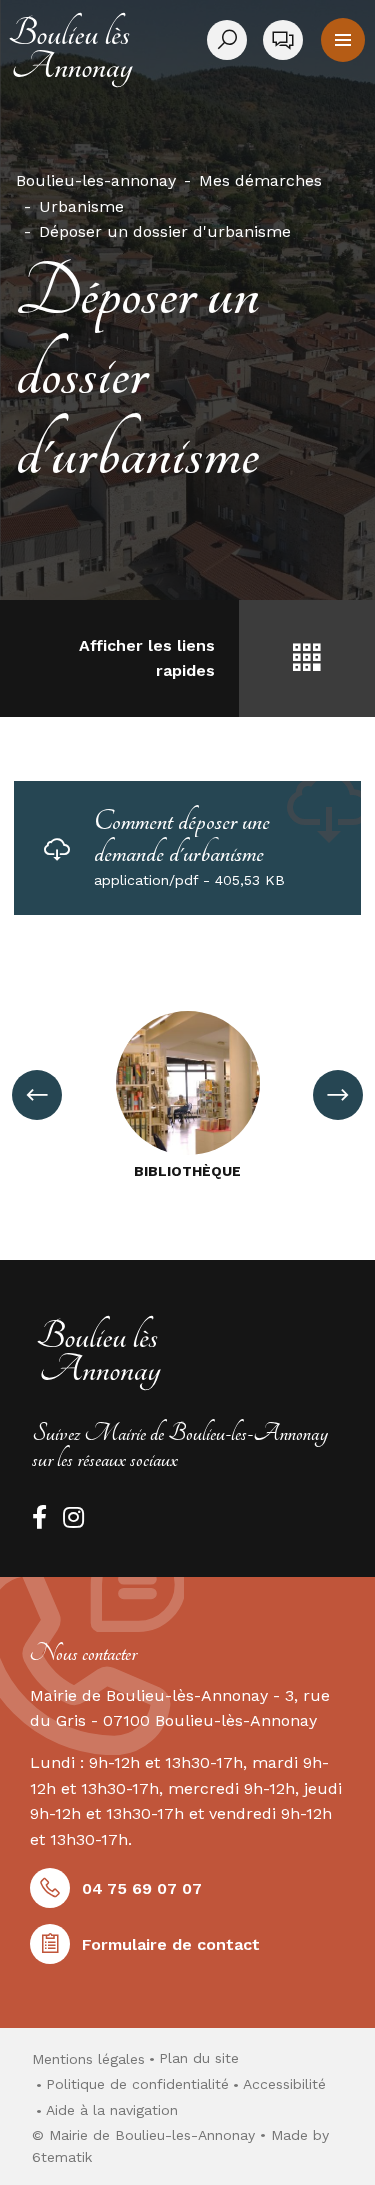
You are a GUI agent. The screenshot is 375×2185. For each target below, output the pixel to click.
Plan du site (199, 2058)
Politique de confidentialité (137, 2084)
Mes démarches (260, 180)
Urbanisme (81, 206)
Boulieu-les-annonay (96, 180)
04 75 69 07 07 (142, 1888)
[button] (343, 40)
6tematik (62, 2157)
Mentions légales (88, 2059)
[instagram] (73, 1517)
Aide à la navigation (112, 2110)
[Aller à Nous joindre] (283, 40)
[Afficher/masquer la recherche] (231, 40)
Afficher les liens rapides (147, 658)
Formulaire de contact (171, 1944)
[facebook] (39, 1517)
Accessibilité (284, 2084)
